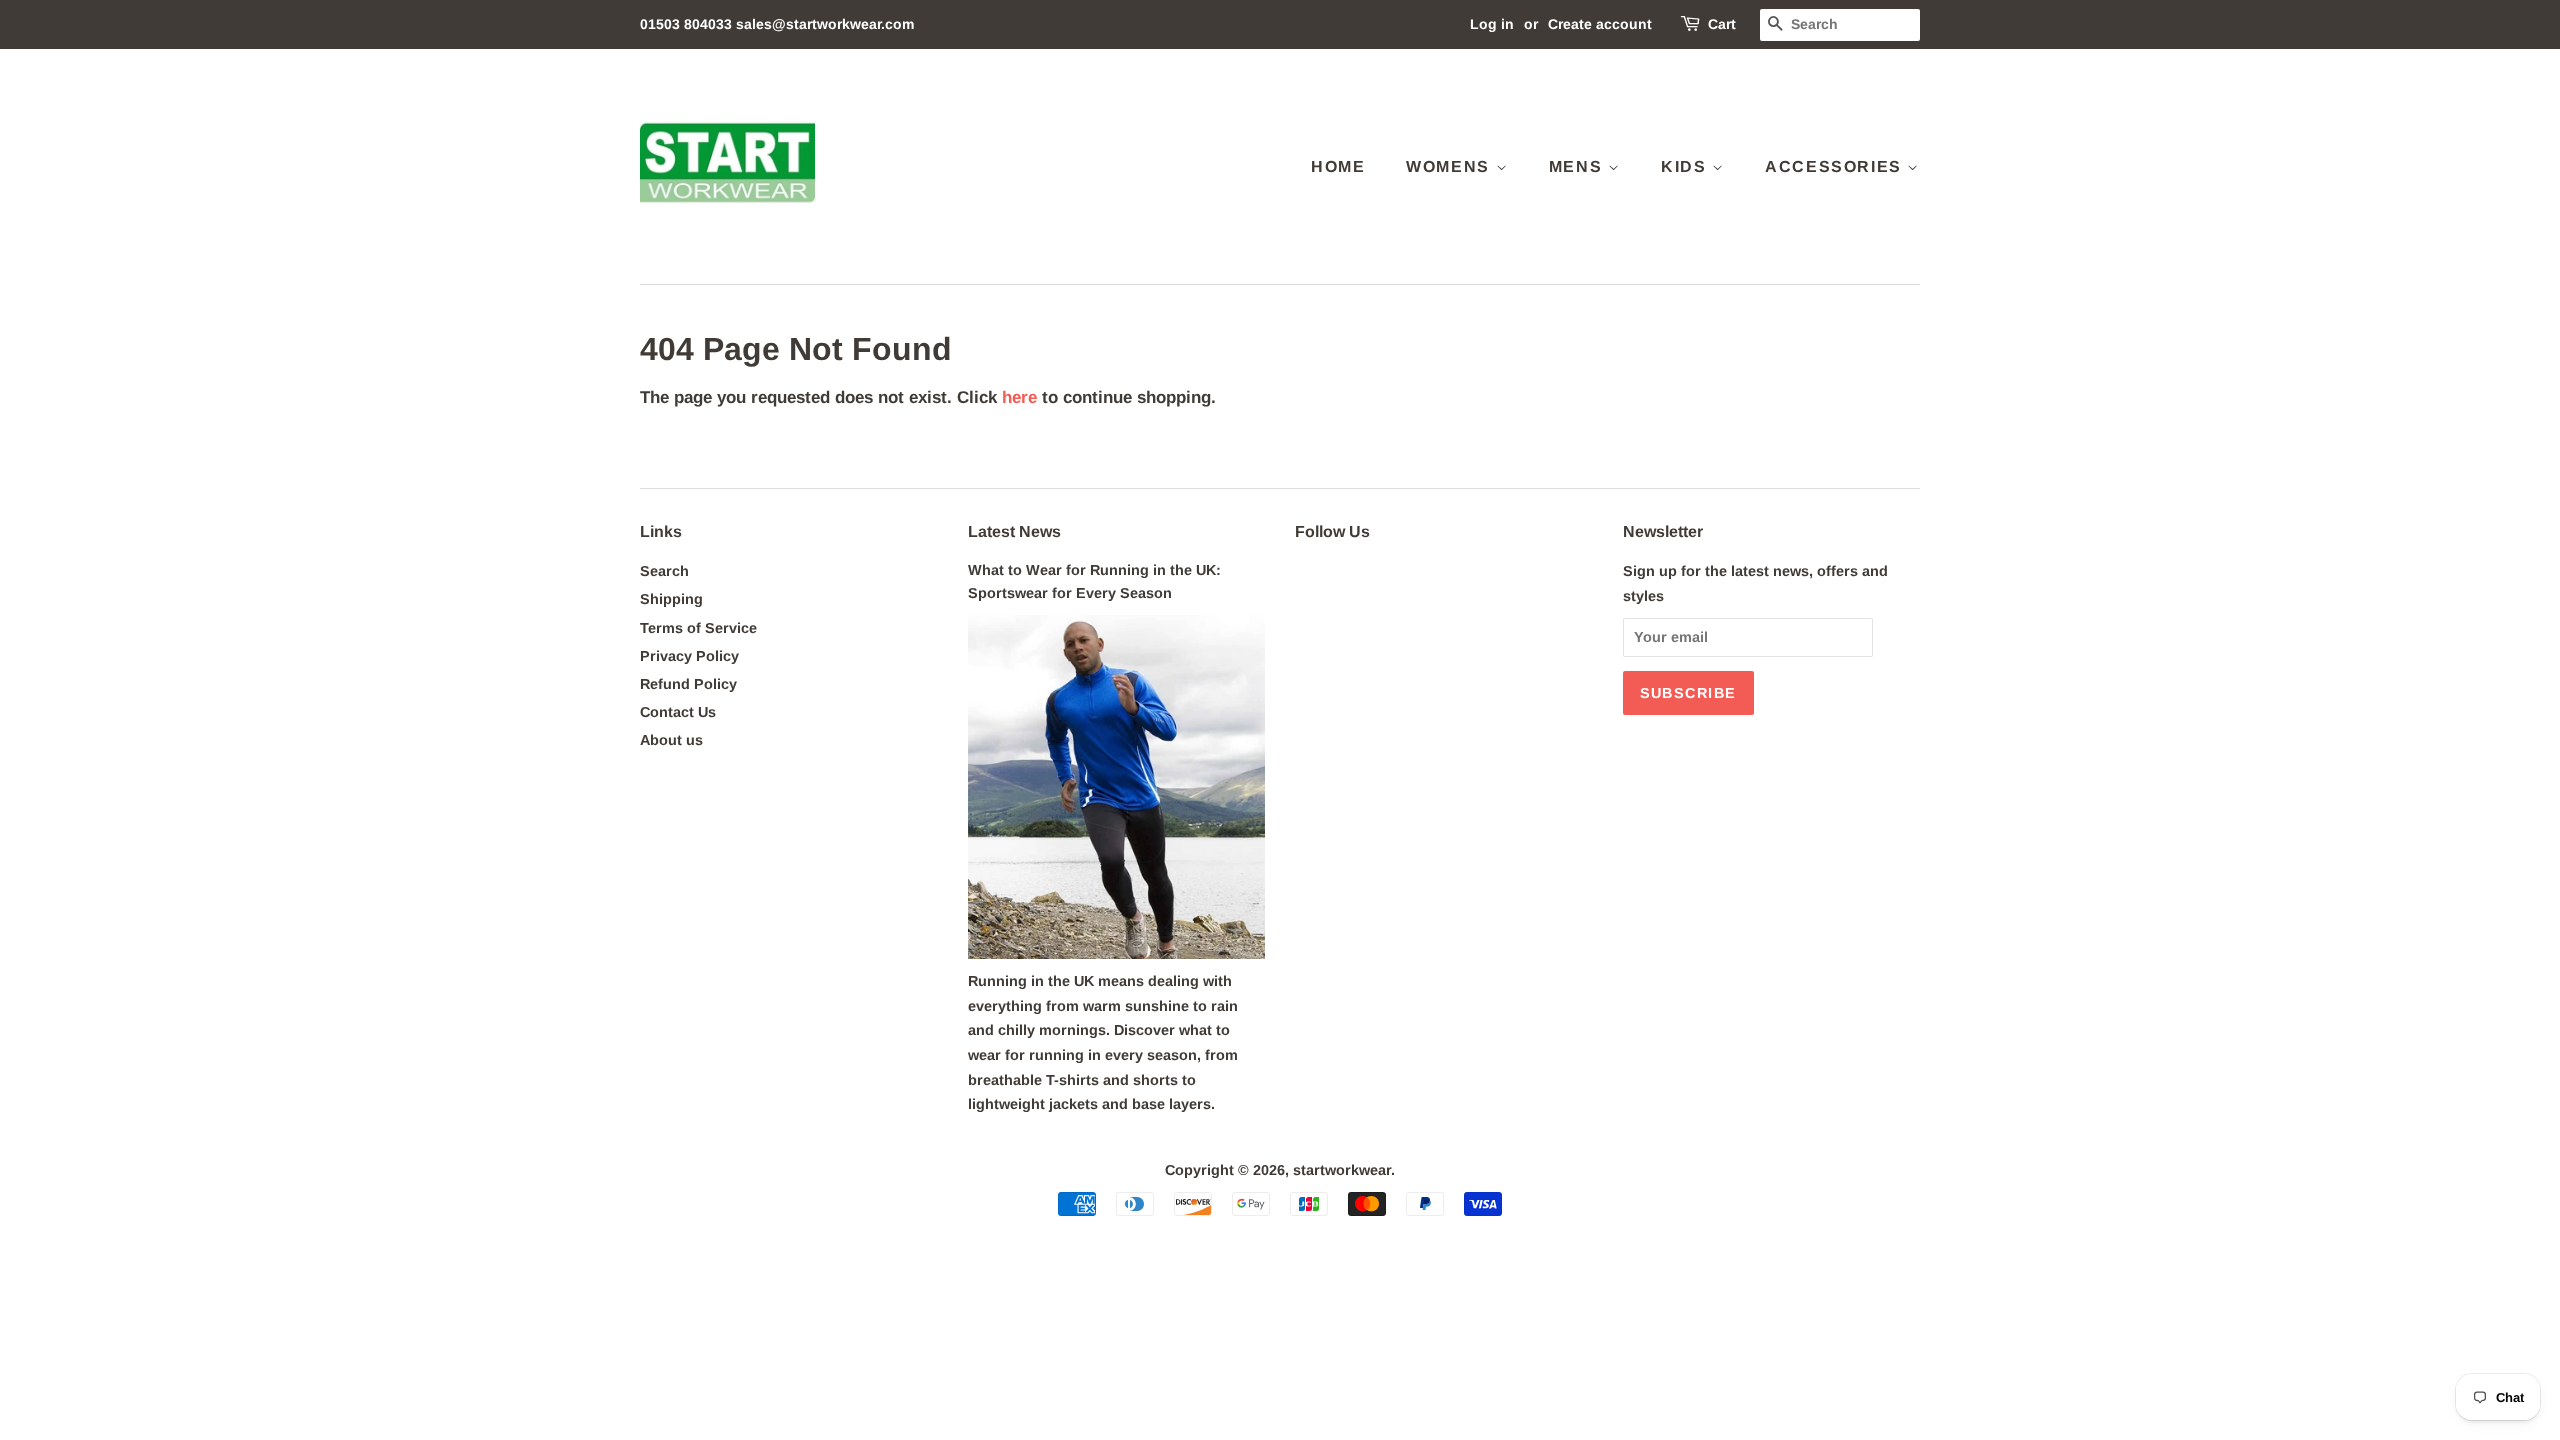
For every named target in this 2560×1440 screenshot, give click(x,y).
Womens (1450, 166)
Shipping (671, 599)
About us (671, 740)
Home (1338, 166)
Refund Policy (688, 684)
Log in (1492, 24)
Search (664, 571)
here (1019, 397)
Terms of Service (698, 628)
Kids (1686, 166)
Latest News (1014, 531)
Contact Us (678, 712)
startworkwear (1342, 1170)
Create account (1600, 24)
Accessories (1836, 166)
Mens (1578, 166)
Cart (1722, 24)
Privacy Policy (689, 656)
